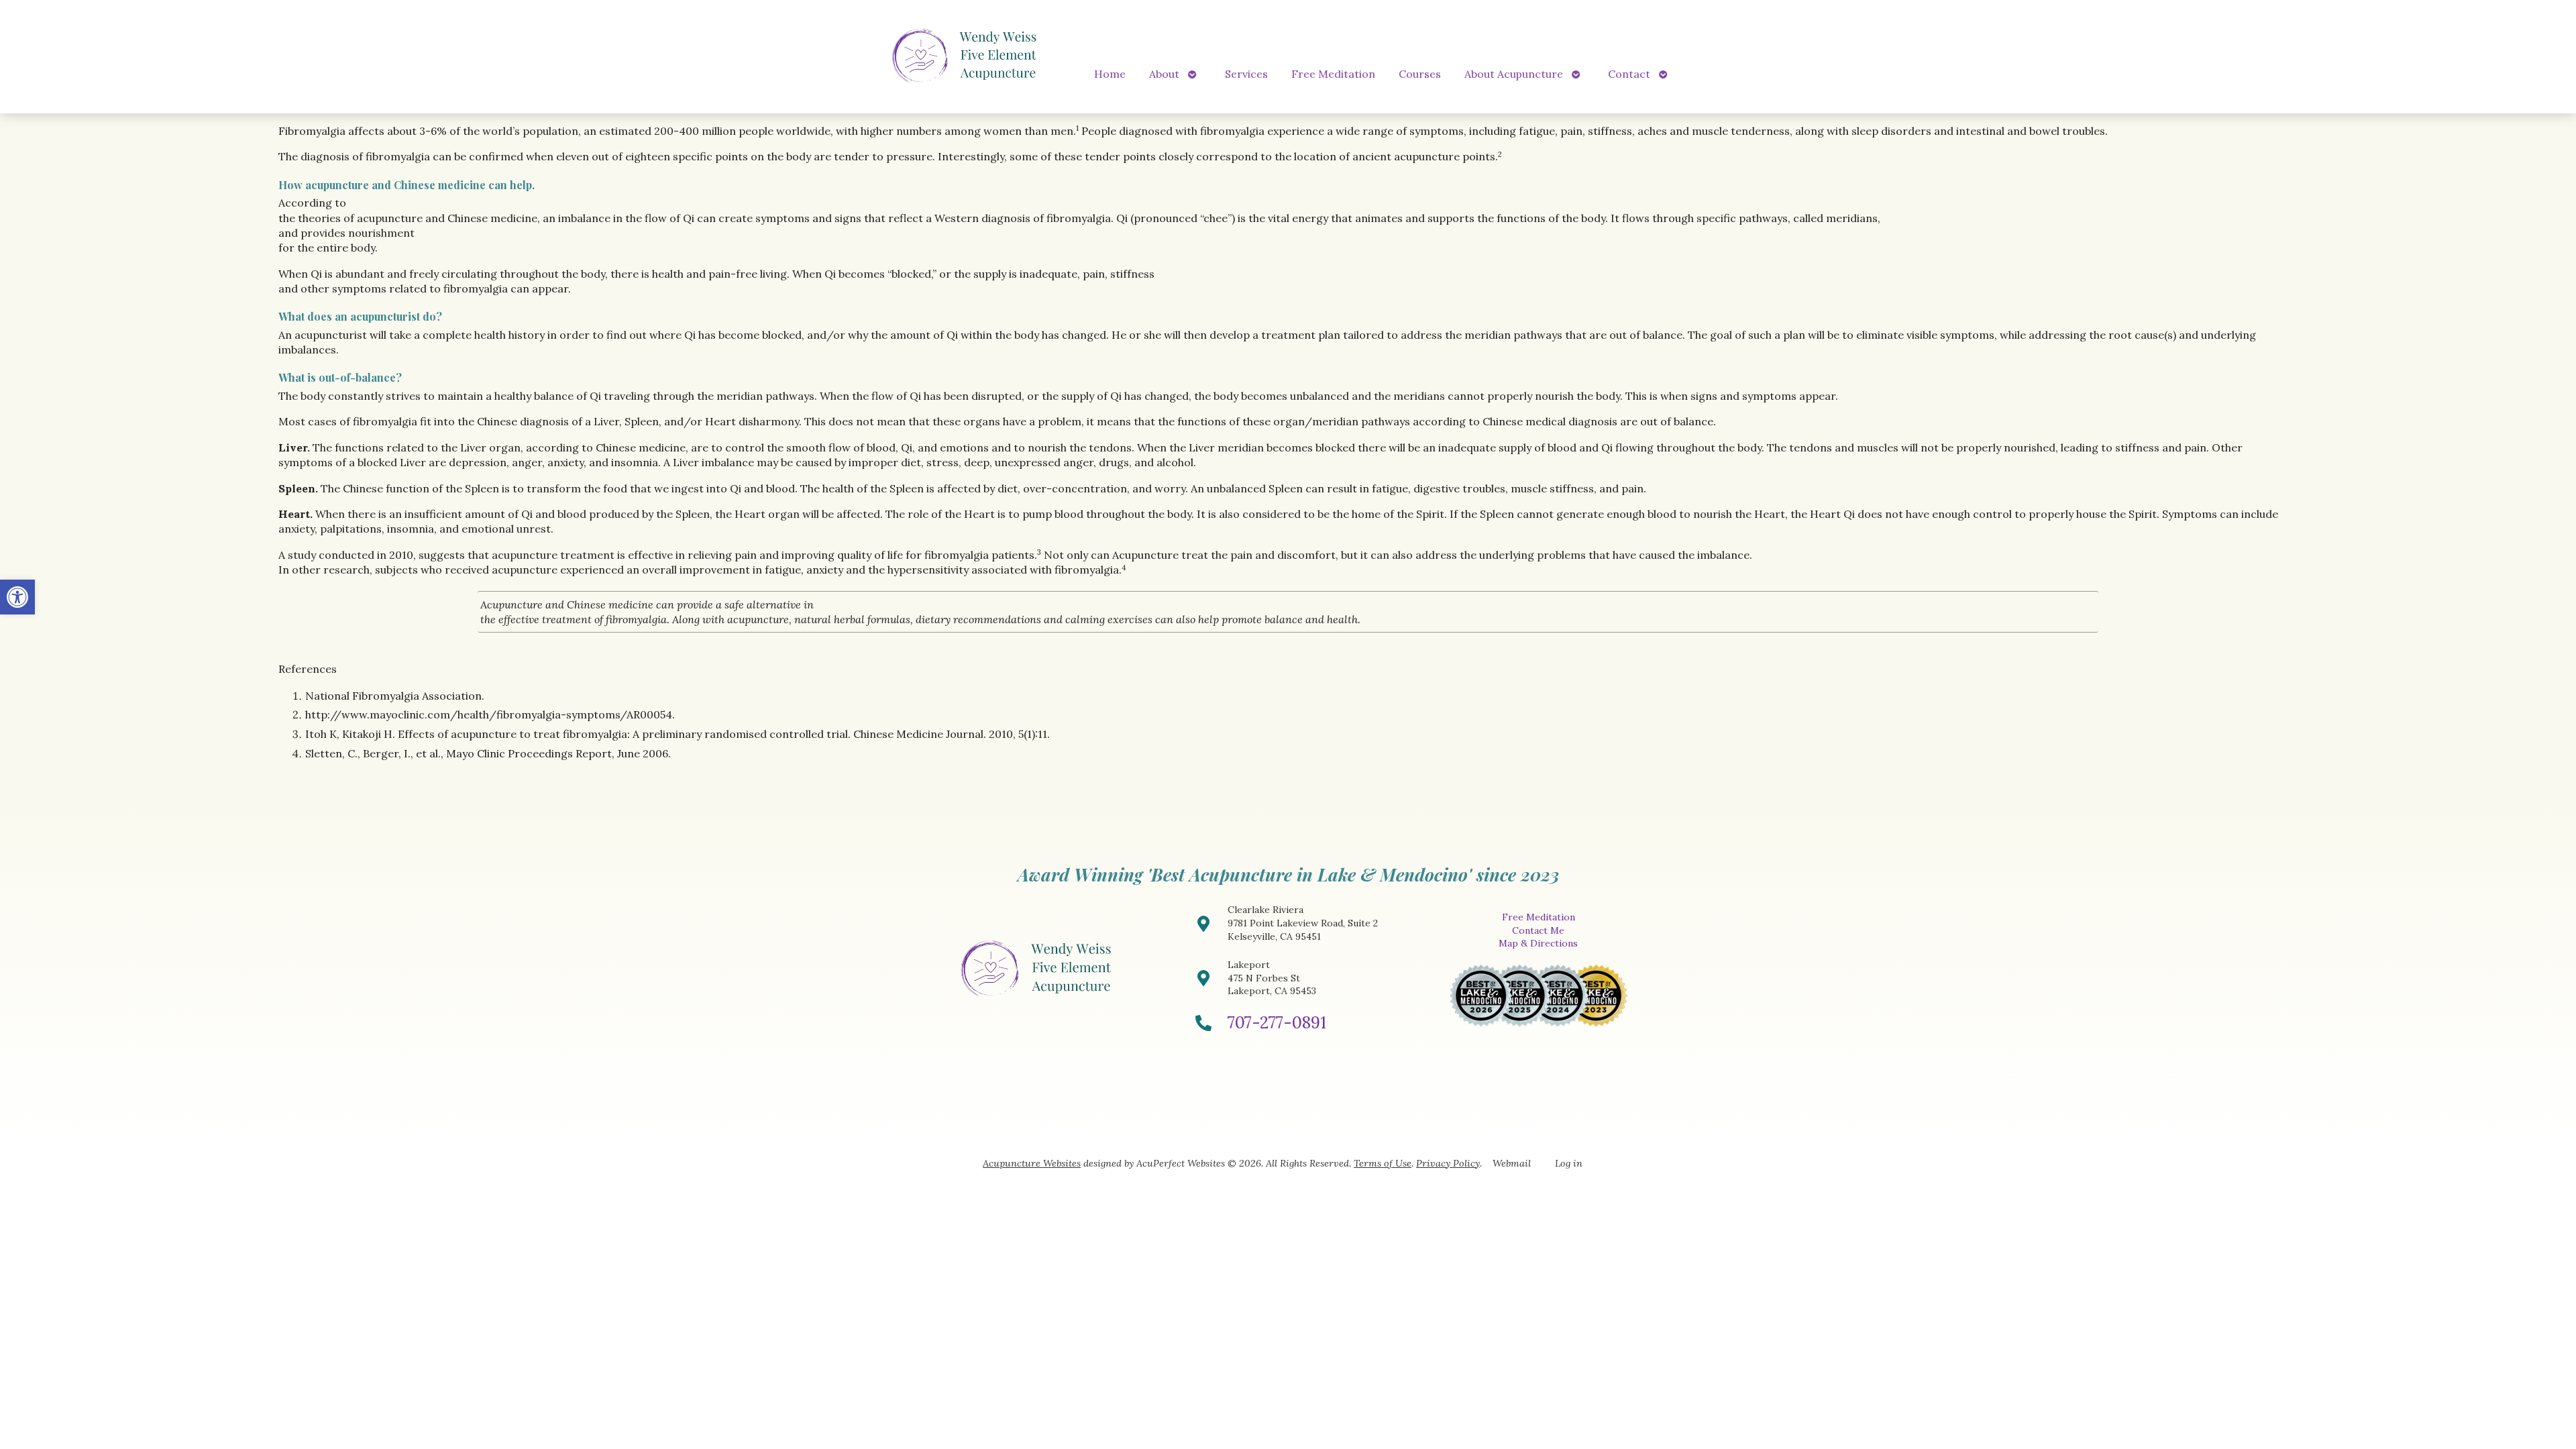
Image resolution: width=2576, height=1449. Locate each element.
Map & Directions (1538, 943)
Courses (1420, 74)
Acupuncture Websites (1032, 1163)
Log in (1569, 1163)
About (1164, 74)
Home (1110, 74)
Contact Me (1538, 930)
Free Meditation (1333, 74)
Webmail (1512, 1163)
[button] (17, 597)
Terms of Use (1383, 1163)
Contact (1629, 74)
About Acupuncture (1514, 74)
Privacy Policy (1448, 1163)
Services (1246, 74)
